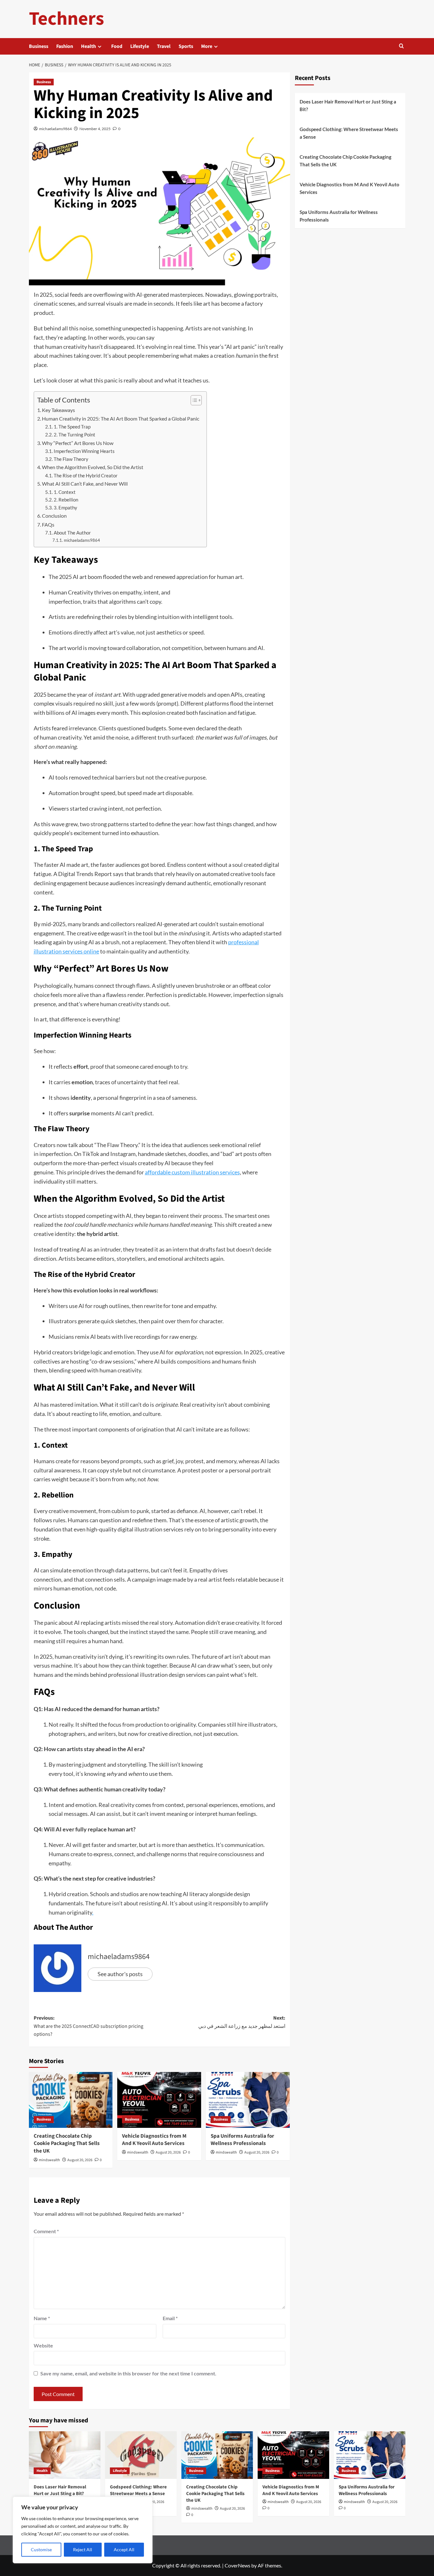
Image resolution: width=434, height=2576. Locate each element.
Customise (41, 2549)
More (207, 46)
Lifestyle (140, 46)
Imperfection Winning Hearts (85, 451)
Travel (164, 46)
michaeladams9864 (55, 129)
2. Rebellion (66, 500)
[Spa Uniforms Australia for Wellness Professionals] (248, 2100)
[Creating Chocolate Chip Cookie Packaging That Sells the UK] (71, 2100)
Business (39, 46)
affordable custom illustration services (192, 1172)
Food (117, 46)
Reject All (83, 2549)
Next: (242, 2022)
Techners (67, 19)
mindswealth (49, 2160)
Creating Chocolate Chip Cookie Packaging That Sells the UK (67, 2144)
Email (170, 2318)
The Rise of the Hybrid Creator (86, 476)
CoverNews (237, 2565)
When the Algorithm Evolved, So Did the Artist (93, 467)
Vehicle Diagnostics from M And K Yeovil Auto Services (154, 2140)
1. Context (65, 492)
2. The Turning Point (75, 435)
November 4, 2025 (95, 129)
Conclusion (55, 516)
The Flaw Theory (71, 459)
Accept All (124, 2549)
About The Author (72, 533)
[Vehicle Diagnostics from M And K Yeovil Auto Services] (159, 2100)
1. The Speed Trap (73, 427)
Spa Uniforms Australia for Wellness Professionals (242, 2140)
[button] (401, 46)
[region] (83, 2530)
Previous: (88, 2026)
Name (42, 2318)
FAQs (49, 524)
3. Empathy (66, 508)
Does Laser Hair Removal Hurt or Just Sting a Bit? (348, 105)
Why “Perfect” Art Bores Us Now (78, 443)
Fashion (65, 46)
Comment (46, 2231)
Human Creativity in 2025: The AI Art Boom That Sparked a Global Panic (121, 418)
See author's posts (120, 1974)
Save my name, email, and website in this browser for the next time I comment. (128, 2373)
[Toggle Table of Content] (193, 400)
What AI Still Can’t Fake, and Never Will (85, 484)
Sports (186, 46)
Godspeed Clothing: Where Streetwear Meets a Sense (349, 133)
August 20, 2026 (80, 2160)
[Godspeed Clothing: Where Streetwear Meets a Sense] (141, 2455)
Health (88, 46)
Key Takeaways (59, 410)
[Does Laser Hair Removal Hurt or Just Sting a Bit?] (65, 2455)
